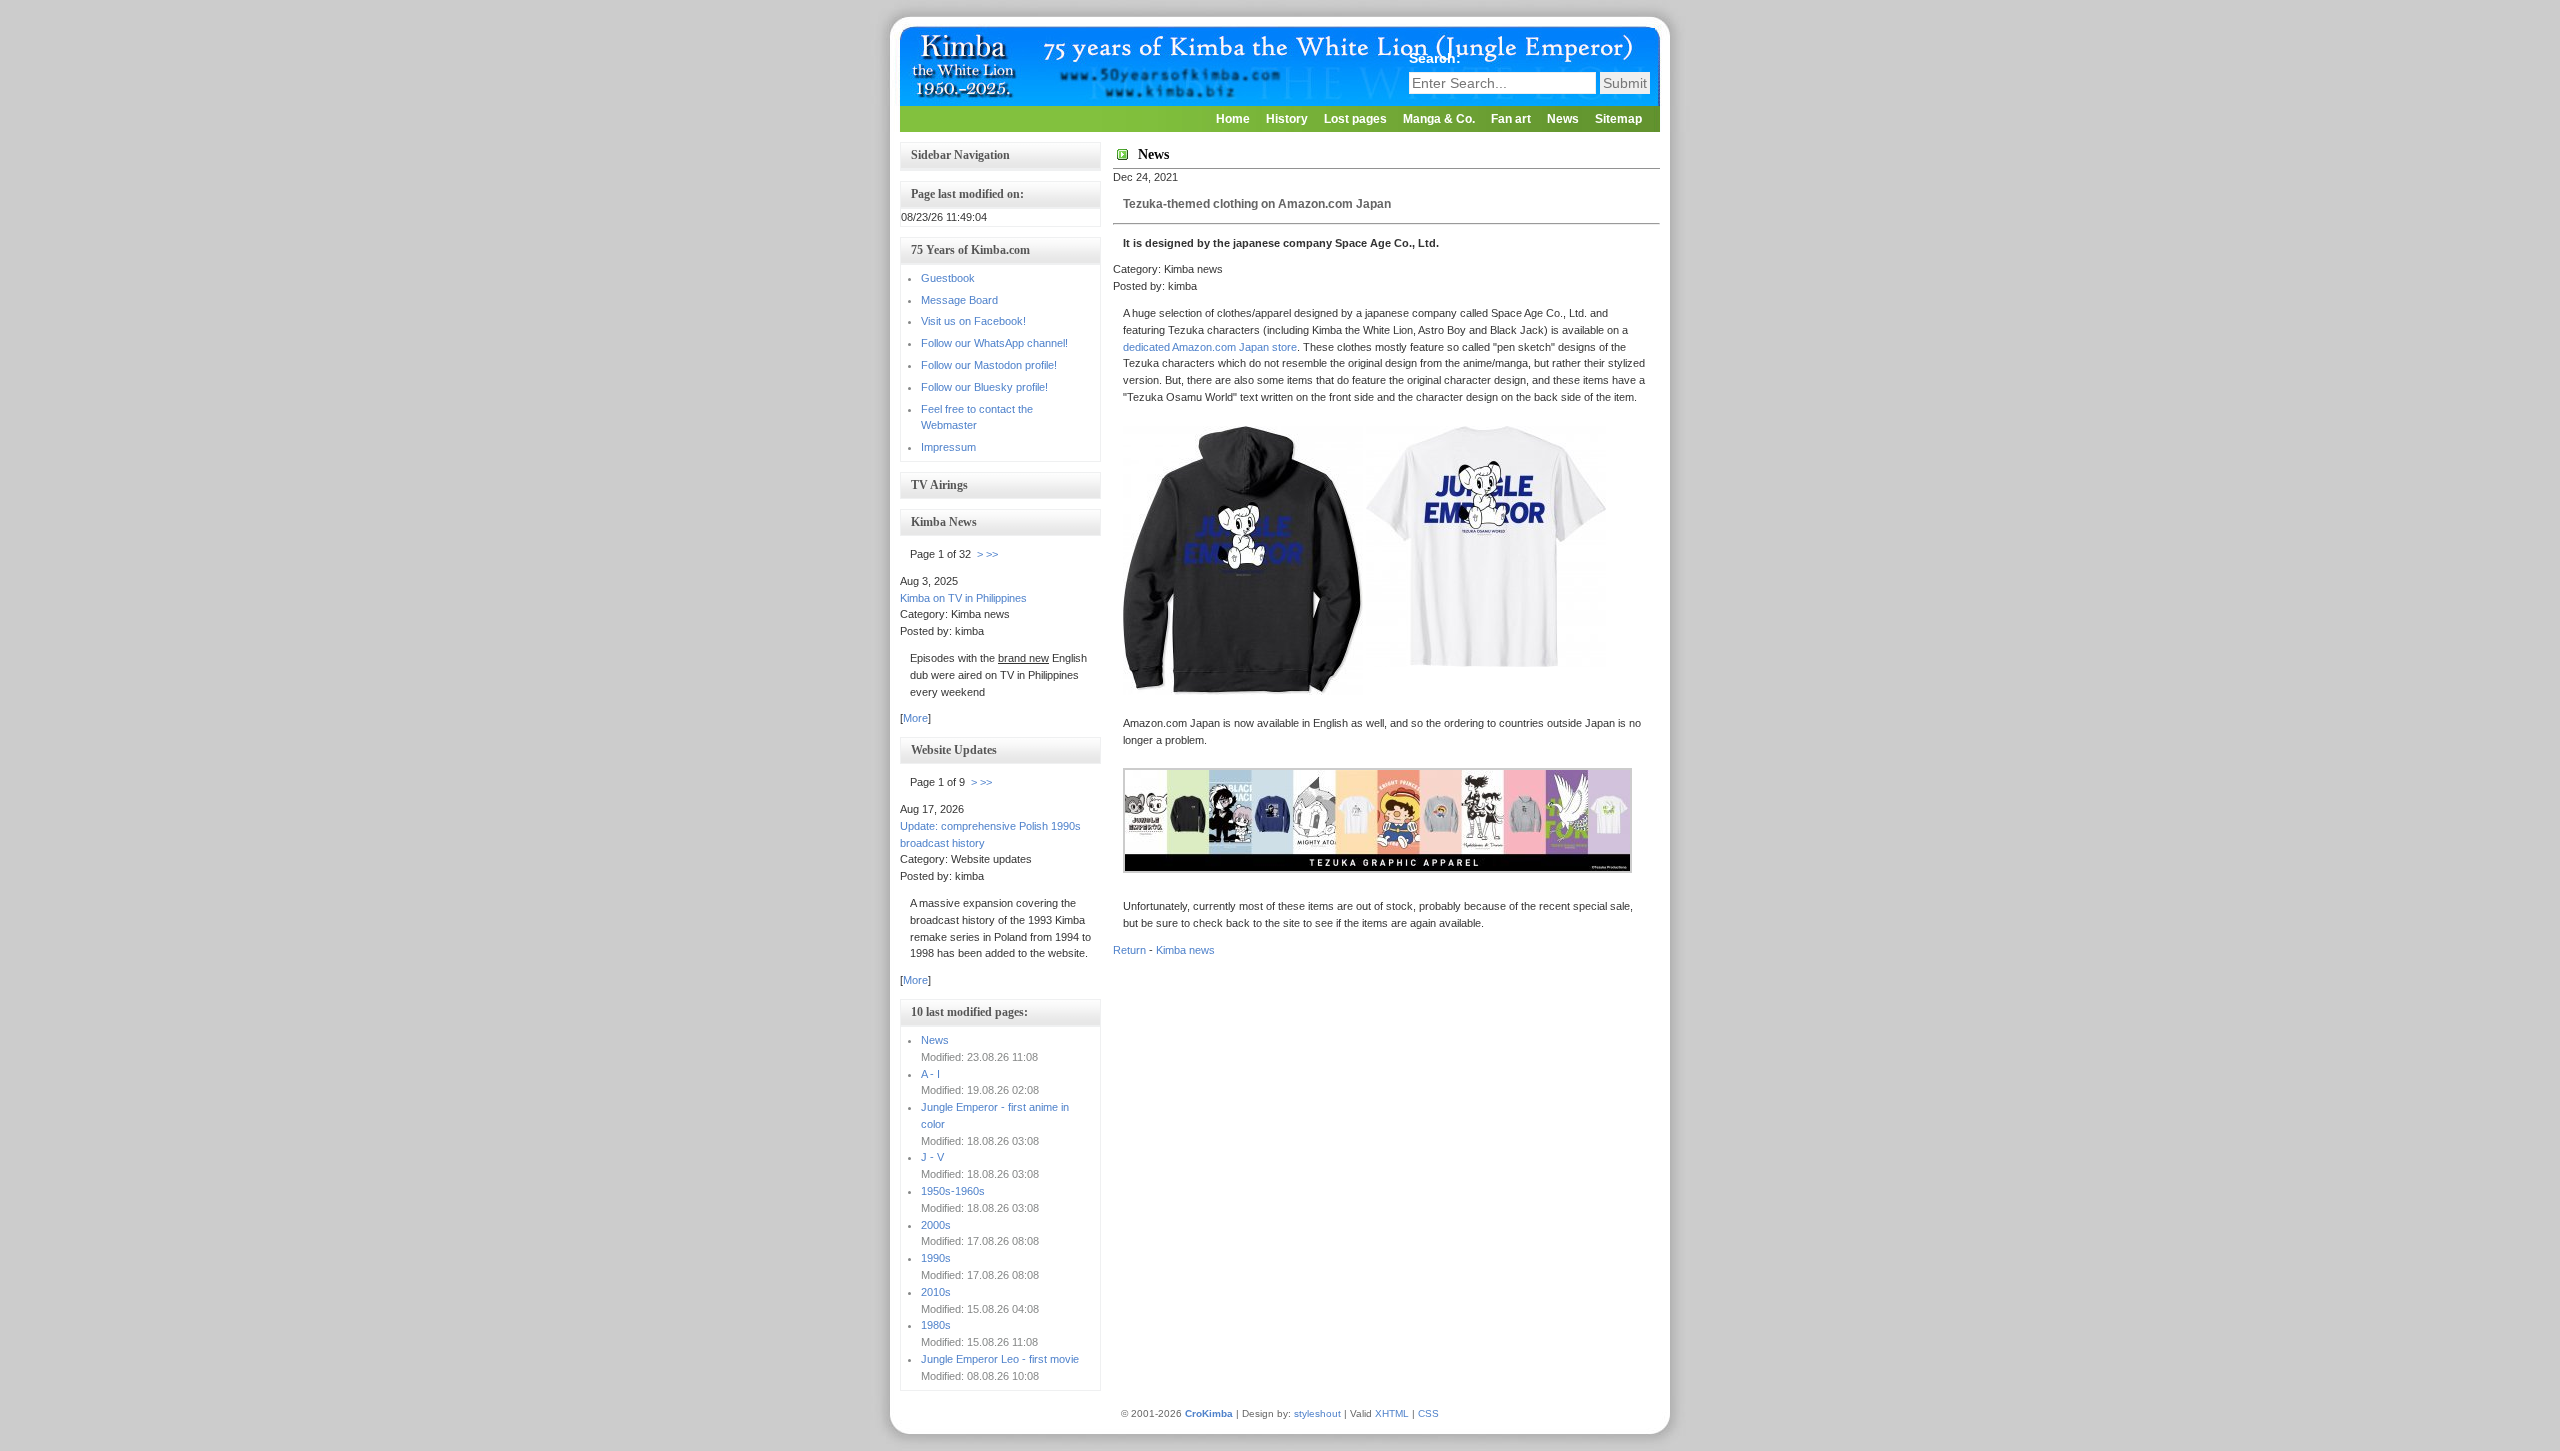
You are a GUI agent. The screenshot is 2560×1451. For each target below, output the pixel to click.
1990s (936, 1258)
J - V (932, 1157)
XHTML (1392, 1413)
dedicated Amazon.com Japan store (1210, 347)
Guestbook (948, 278)
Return (1129, 950)
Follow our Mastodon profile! (989, 365)
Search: (1437, 58)
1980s (936, 1325)
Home (1233, 119)
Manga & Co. (1439, 119)
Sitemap (1618, 119)
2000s (936, 1225)
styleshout (1317, 1413)
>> (992, 554)
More (915, 718)
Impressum (948, 447)
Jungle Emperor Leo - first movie (1000, 1359)
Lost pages (1355, 119)
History (1287, 119)
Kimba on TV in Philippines (963, 598)
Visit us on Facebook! (973, 321)
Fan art (1511, 119)
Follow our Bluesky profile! (984, 387)
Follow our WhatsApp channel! (994, 343)
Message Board (959, 300)
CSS (1428, 1413)
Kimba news (1185, 950)
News (1563, 119)
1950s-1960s (953, 1191)
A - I (930, 1074)
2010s (936, 1292)
